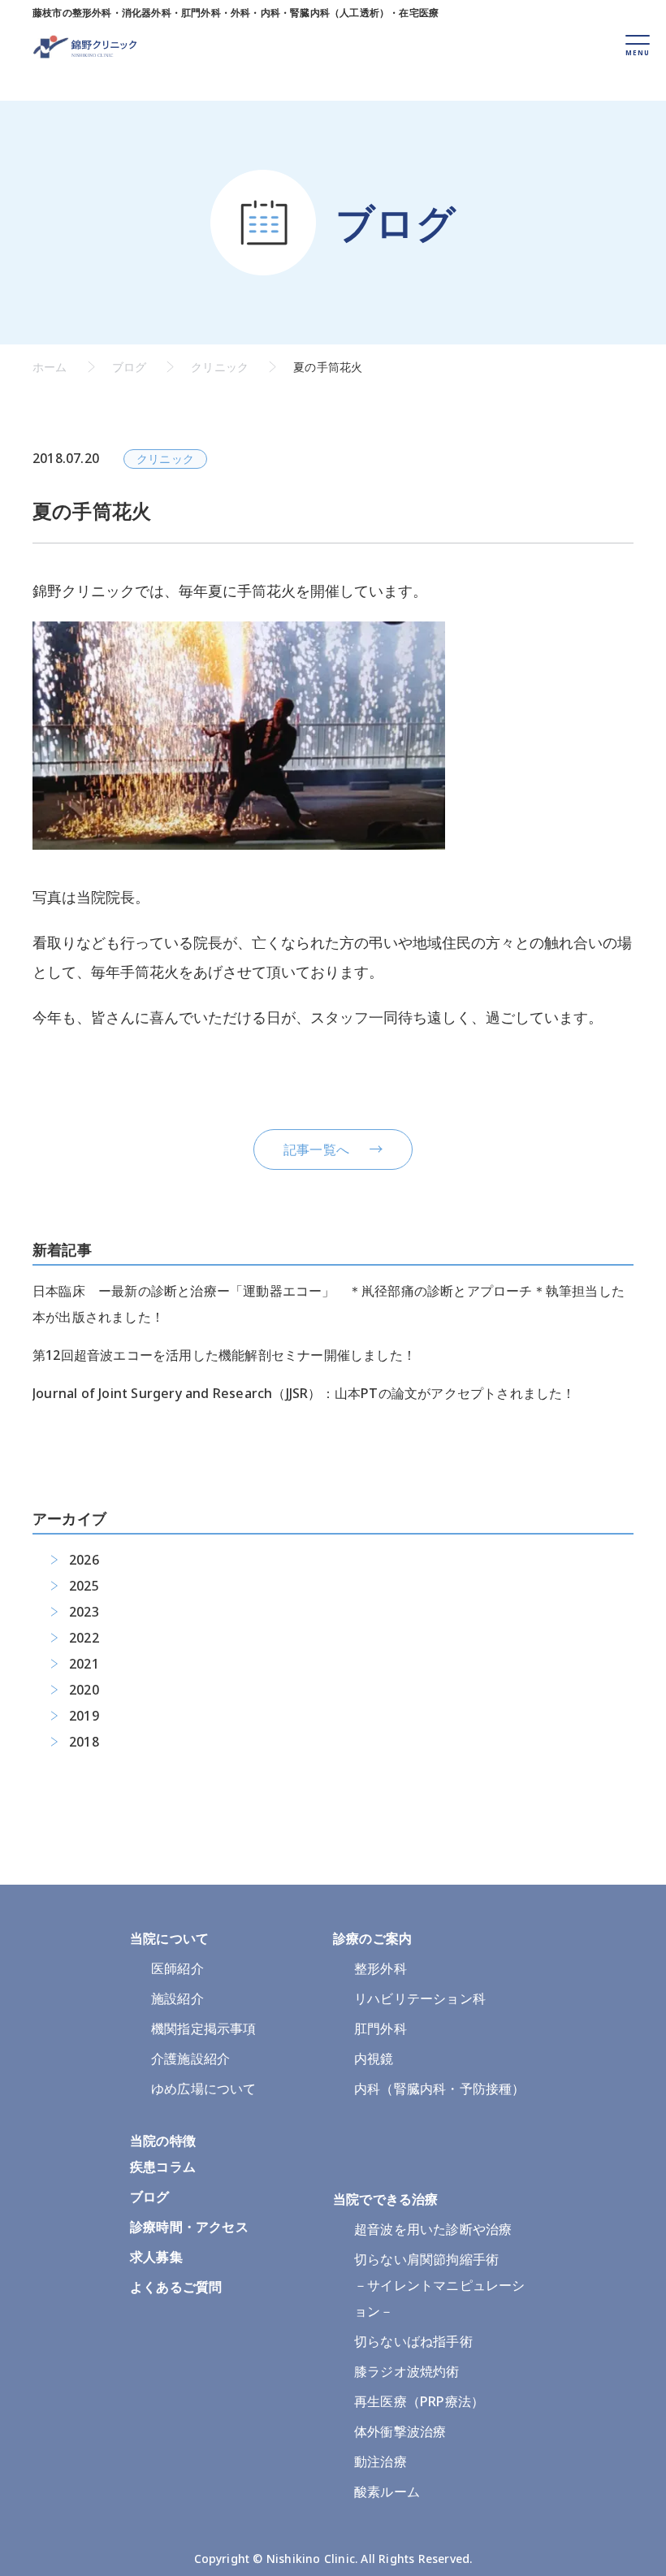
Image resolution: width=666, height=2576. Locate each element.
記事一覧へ (316, 1149)
